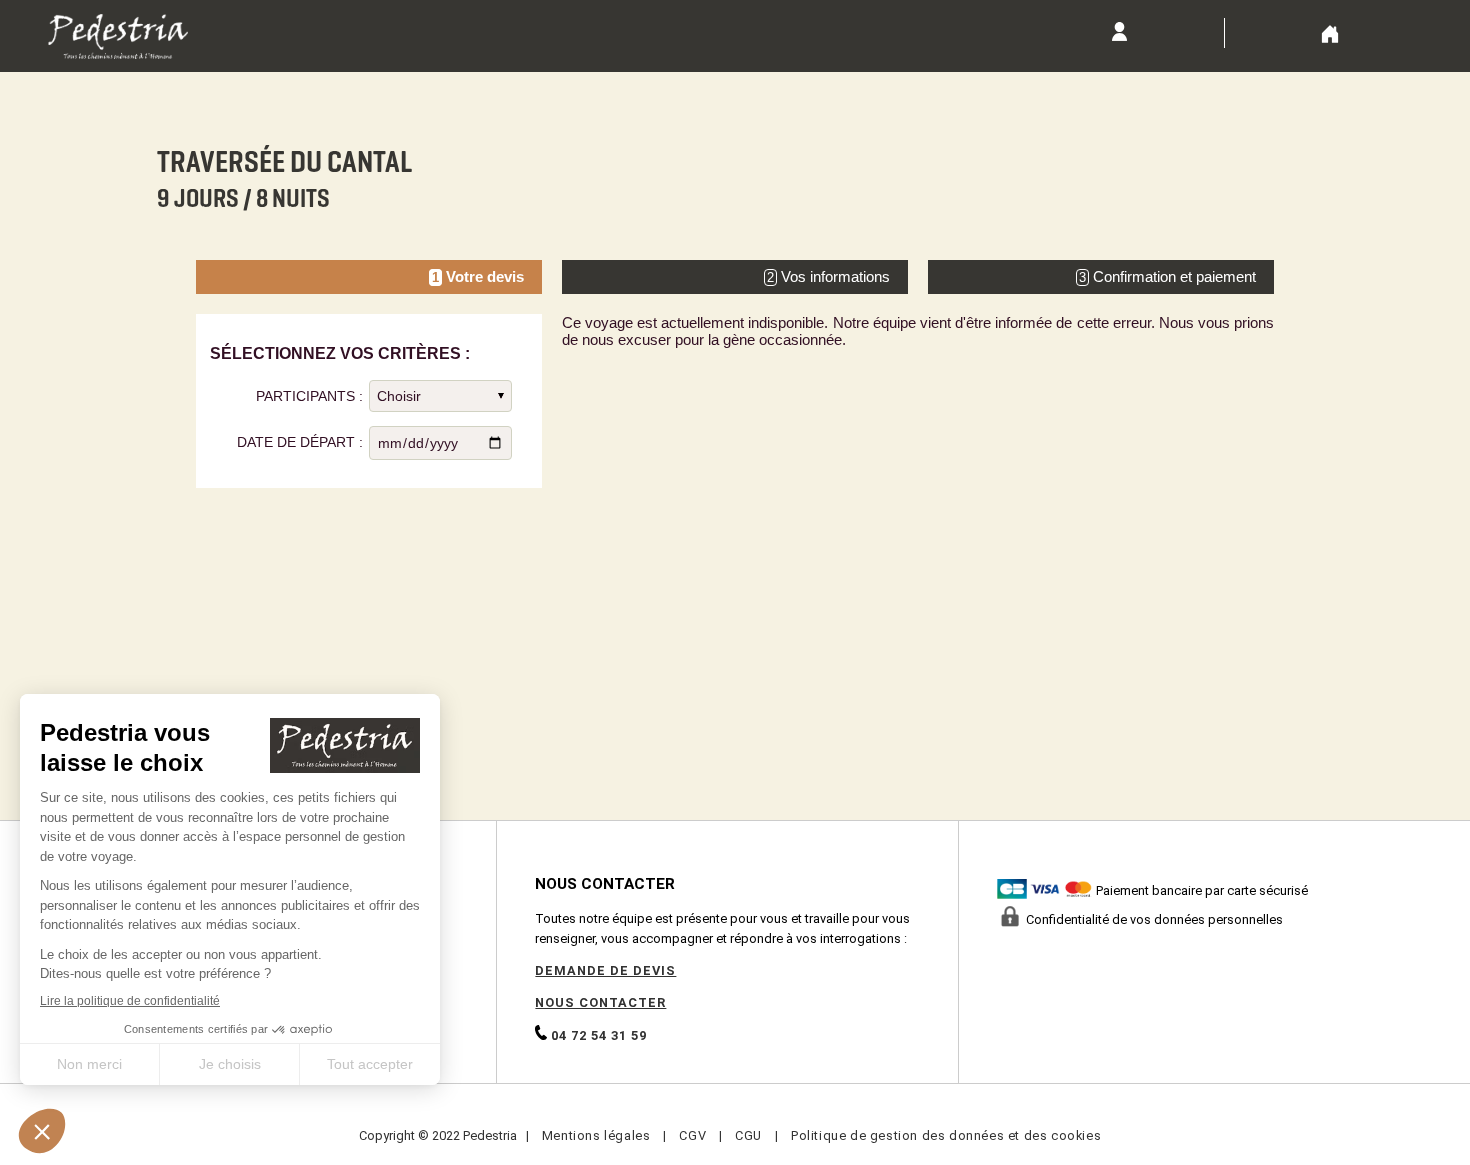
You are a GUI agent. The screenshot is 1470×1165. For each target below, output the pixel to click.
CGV (692, 1135)
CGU (748, 1135)
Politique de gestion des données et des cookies (946, 1135)
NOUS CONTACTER (600, 1002)
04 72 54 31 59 (597, 1035)
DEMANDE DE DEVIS (605, 970)
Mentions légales (596, 1135)
